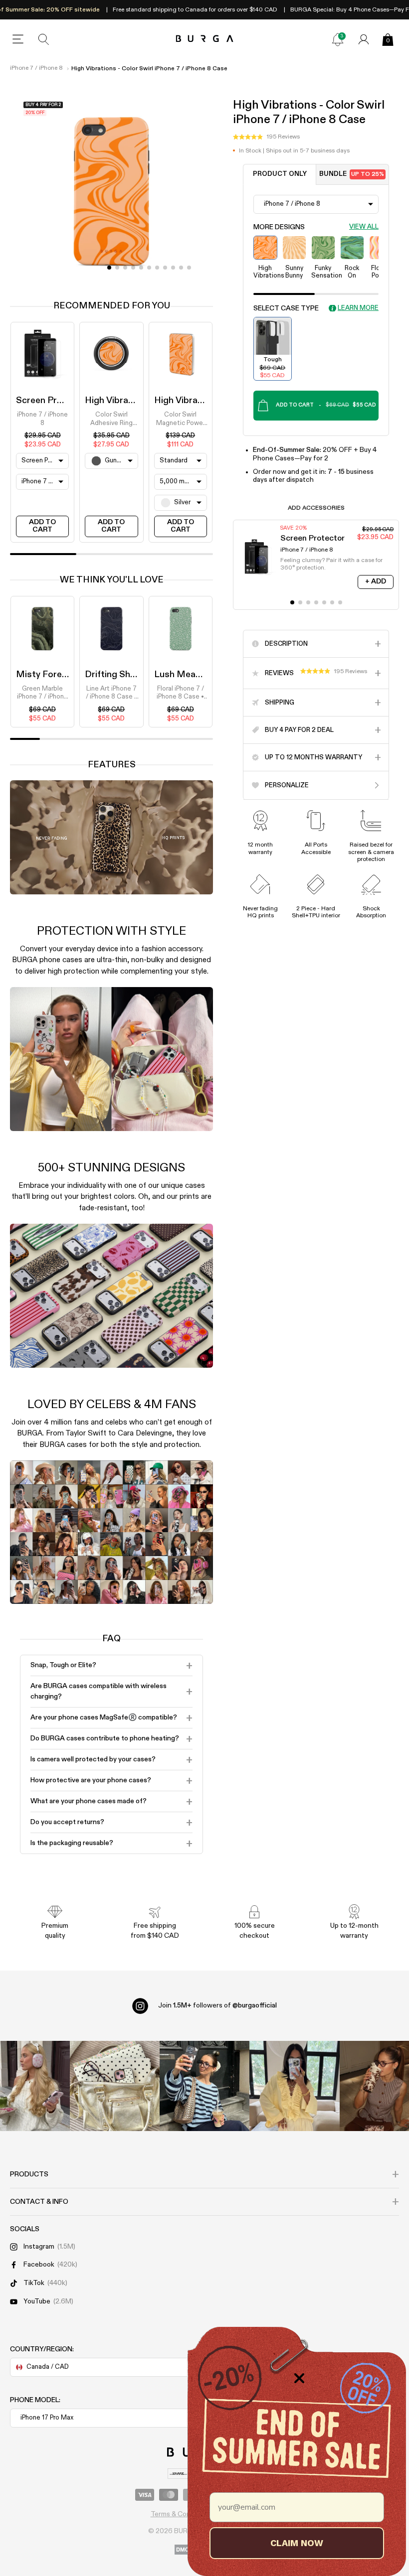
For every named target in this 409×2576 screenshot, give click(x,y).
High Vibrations (117, 401)
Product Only (280, 174)
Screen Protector (53, 401)
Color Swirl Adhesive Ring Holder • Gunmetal (111, 420)
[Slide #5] (149, 268)
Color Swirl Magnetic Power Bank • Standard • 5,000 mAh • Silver (180, 420)
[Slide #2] (125, 268)
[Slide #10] (189, 268)
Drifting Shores (117, 675)
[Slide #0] (109, 268)
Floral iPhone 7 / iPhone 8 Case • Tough (180, 694)
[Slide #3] (133, 268)
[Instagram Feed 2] (294, 2086)
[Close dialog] (299, 2378)
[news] (338, 39)
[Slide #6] (157, 268)
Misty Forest (43, 675)
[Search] (44, 39)
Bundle (352, 174)
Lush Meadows (186, 675)
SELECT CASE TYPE (286, 308)
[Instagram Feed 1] (204, 2086)
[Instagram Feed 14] (115, 2086)
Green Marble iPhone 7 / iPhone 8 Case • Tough (42, 694)
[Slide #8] (173, 268)
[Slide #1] (117, 268)
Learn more (358, 308)
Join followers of (217, 2005)
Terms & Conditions (181, 2514)
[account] (364, 39)
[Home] (205, 39)
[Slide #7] (165, 268)
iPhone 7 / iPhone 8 (36, 68)
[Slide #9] (181, 268)
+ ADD (376, 581)
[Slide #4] (141, 268)
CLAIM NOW (297, 2543)
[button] (266, 137)
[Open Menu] (18, 39)
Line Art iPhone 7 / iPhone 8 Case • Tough (111, 694)
